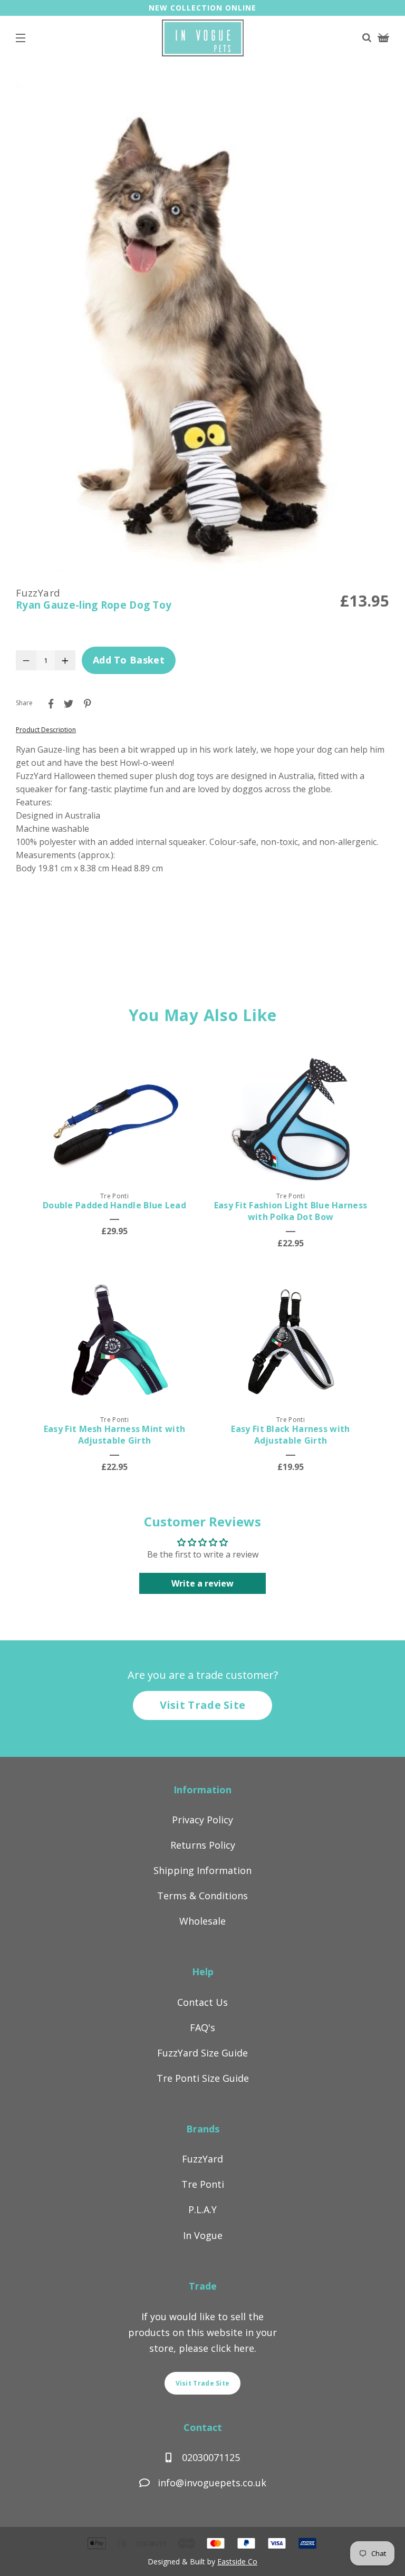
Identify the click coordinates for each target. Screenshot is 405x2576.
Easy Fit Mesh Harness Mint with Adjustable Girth (114, 1435)
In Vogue (203, 2235)
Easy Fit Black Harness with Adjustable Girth (290, 1435)
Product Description (46, 730)
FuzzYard (202, 2159)
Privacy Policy (202, 1820)
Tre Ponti (203, 2184)
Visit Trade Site (203, 1705)
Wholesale (202, 1921)
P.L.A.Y (202, 2209)
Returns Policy (203, 1845)
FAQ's (202, 2027)
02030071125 (210, 2457)
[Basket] (383, 39)
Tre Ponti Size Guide (203, 2078)
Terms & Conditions (202, 1896)
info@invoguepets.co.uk (212, 2483)
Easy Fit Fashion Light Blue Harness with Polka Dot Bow (291, 1211)
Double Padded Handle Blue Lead (114, 1205)
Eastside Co (237, 2561)
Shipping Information (202, 1870)
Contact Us (202, 2002)
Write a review (202, 1583)
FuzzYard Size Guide (202, 2053)
